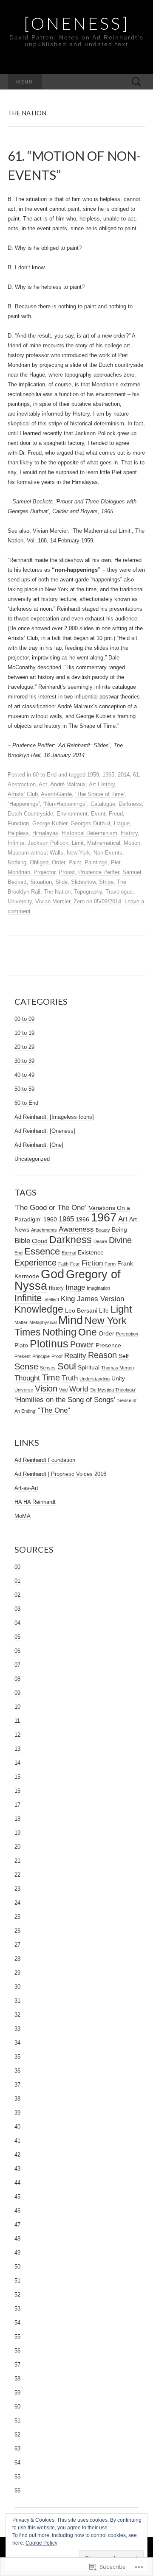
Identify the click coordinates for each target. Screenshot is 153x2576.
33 (17, 2029)
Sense (26, 1366)
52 (17, 2295)
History (129, 833)
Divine (120, 1240)
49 (17, 2253)
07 (17, 1665)
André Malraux (68, 784)
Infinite (16, 843)
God (52, 1274)
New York (78, 853)
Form (110, 1264)
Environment (72, 814)
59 (17, 2393)
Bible (22, 1241)
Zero (79, 901)
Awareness (76, 1229)
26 (17, 1931)
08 (17, 1679)
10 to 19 (24, 1033)
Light (121, 1309)
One (88, 1332)
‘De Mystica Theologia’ (113, 1390)
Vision (46, 1389)
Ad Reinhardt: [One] (39, 1145)
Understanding (95, 1379)
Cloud (40, 1241)
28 (17, 1959)
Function (18, 823)
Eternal (69, 1253)
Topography (88, 892)
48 (17, 2239)
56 (17, 2351)
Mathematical (104, 843)
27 (17, 1945)
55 (17, 2337)
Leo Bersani (81, 1310)
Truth (70, 1378)
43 (17, 2169)
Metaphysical (43, 1322)
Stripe (106, 882)
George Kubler (50, 823)
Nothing (17, 862)
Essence (42, 1251)
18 (17, 1819)
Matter (21, 1322)
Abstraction (22, 784)
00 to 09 (24, 1019)
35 (17, 2057)
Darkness (130, 804)
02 (17, 1595)
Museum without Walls (35, 853)
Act (43, 784)
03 (17, 1609)
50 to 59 (24, 1089)
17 (17, 1805)
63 (17, 2449)
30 (17, 1987)
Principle (41, 1356)
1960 (50, 1219)
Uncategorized (32, 1159)
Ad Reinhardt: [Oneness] (45, 1131)
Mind (71, 1320)
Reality (75, 1355)
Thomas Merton (118, 1368)
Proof (57, 1356)
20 (17, 1847)
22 (17, 1875)
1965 (108, 775)
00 (17, 1567)
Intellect (51, 1299)
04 (17, 1623)
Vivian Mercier (53, 901)
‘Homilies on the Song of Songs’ (65, 1400)
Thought (27, 1378)
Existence (91, 1252)
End (18, 1253)
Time (51, 1377)
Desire (100, 1241)
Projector (44, 872)
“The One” (54, 1410)
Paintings (96, 862)
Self (124, 1356)
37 (17, 2085)
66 (17, 2491)
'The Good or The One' (50, 1207)
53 (17, 2309)
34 (17, 2043)
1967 (104, 1218)
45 (17, 2197)
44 (17, 2183)
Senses (48, 1368)
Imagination (98, 1288)
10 (17, 1707)
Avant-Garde (56, 794)
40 (17, 2127)
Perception (127, 1334)
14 (17, 1763)
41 (17, 2141)
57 (17, 2365)
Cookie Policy (41, 2543)
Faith (63, 1264)
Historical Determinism (89, 833)
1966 (82, 1219)
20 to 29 (24, 1047)
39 (17, 2113)
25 (17, 1917)
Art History (102, 784)
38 (17, 2099)
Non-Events (108, 853)
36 (17, 2071)
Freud (116, 814)
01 (17, 1581)
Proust (67, 872)
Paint (75, 862)
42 (17, 2155)
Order (58, 862)
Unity (118, 1378)
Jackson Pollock (48, 843)
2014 (124, 775)
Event (98, 814)
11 (17, 1721)
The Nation (57, 892)
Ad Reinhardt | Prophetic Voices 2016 (60, 1474)
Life (104, 1310)
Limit (78, 843)
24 (17, 1903)
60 (17, 2407)
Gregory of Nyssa (68, 1280)
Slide (61, 882)
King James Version (92, 1299)
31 (17, 2001)
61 (136, 775)
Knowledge (39, 1309)
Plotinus (49, 1344)
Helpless (18, 833)
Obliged (39, 862)
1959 (93, 775)
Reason (102, 1355)
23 (17, 1889)
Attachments (44, 1230)
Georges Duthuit (91, 823)
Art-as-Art (26, 1488)
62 (17, 2435)
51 (17, 2281)
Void (63, 1390)
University (20, 901)
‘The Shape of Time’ (100, 794)
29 (17, 1973)
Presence (108, 1345)
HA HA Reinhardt (35, 1502)
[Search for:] (136, 82)
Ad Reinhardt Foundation (45, 1460)
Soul (67, 1366)
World (79, 1389)
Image (75, 1287)
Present (23, 1356)
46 (17, 2211)
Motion (132, 843)
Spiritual (89, 1367)
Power (82, 1344)
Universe (24, 1390)
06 (17, 1651)
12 (17, 1735)
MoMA (23, 1516)
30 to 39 (24, 1061)
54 (17, 2323)
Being (119, 1229)
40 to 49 (24, 1075)
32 (17, 2015)
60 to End (45, 775)
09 (17, 1693)
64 (17, 2463)
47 (17, 2225)
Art (123, 1219)
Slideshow (83, 882)
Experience (35, 1263)
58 (17, 2379)
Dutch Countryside (30, 814)
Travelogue (119, 892)
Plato (21, 1345)
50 (17, 2267)
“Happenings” (24, 804)
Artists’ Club (23, 794)
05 (17, 1637)
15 (17, 1777)
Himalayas (45, 833)
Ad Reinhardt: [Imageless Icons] (54, 1117)
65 (17, 2477)
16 (17, 1791)
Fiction (92, 1263)
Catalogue (103, 804)
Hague (122, 823)
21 (17, 1861)
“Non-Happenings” (65, 804)
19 (17, 1833)
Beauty (103, 1230)
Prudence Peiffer (99, 872)
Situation (41, 882)
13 (17, 1749)
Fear (75, 1264)
